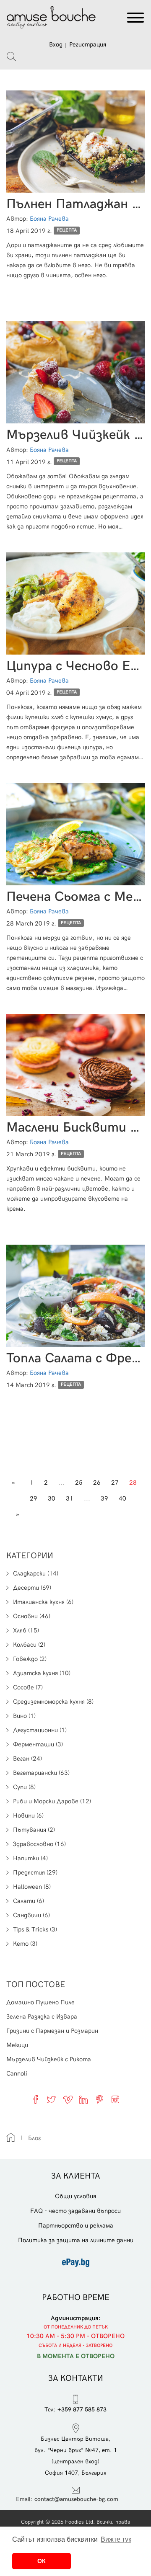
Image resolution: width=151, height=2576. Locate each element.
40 (122, 1498)
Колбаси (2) (29, 1645)
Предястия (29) (35, 1872)
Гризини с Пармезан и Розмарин (52, 2031)
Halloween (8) (32, 1887)
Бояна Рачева (49, 219)
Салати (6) (29, 1901)
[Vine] (68, 2099)
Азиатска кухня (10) (42, 1673)
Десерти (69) (32, 1588)
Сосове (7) (28, 1687)
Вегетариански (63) (41, 1773)
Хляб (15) (26, 1630)
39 (104, 1498)
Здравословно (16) (39, 1844)
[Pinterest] (99, 2099)
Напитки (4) (30, 1858)
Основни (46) (32, 1616)
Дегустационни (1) (40, 1730)
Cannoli (17, 2073)
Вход (56, 44)
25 (79, 1483)
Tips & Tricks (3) (35, 1929)
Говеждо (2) (30, 1659)
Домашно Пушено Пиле (40, 2002)
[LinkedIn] (83, 2099)
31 (70, 1498)
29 (34, 1498)
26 (97, 1483)
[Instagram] (115, 2099)
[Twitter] (52, 2099)
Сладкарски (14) (36, 1573)
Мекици (17, 2045)
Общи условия (75, 2196)
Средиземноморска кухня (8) (53, 1702)
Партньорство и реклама (76, 2225)
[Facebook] (36, 2099)
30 (52, 1498)
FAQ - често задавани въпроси (75, 2211)
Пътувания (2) (34, 1830)
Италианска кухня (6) (43, 1602)
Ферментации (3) (38, 1744)
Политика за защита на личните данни (76, 2240)
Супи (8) (24, 1787)
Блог (34, 2138)
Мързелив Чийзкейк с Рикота (49, 2059)
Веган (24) (27, 1759)
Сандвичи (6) (31, 1915)
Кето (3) (25, 1944)
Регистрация (88, 44)
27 (115, 1483)
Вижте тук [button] (116, 2539)
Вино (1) (24, 1716)
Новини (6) (28, 1815)
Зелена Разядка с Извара (42, 2016)
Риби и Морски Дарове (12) (52, 1801)
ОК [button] (42, 2561)
